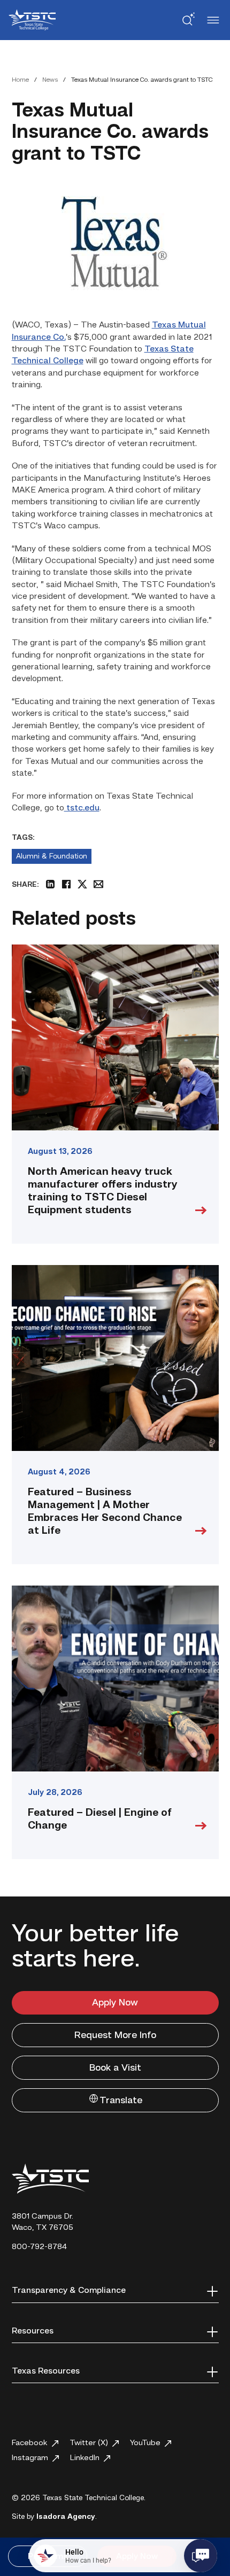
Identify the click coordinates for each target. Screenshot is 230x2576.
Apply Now (115, 2003)
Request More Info (115, 2035)
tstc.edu (82, 808)
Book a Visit (115, 2068)
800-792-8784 (39, 2247)
